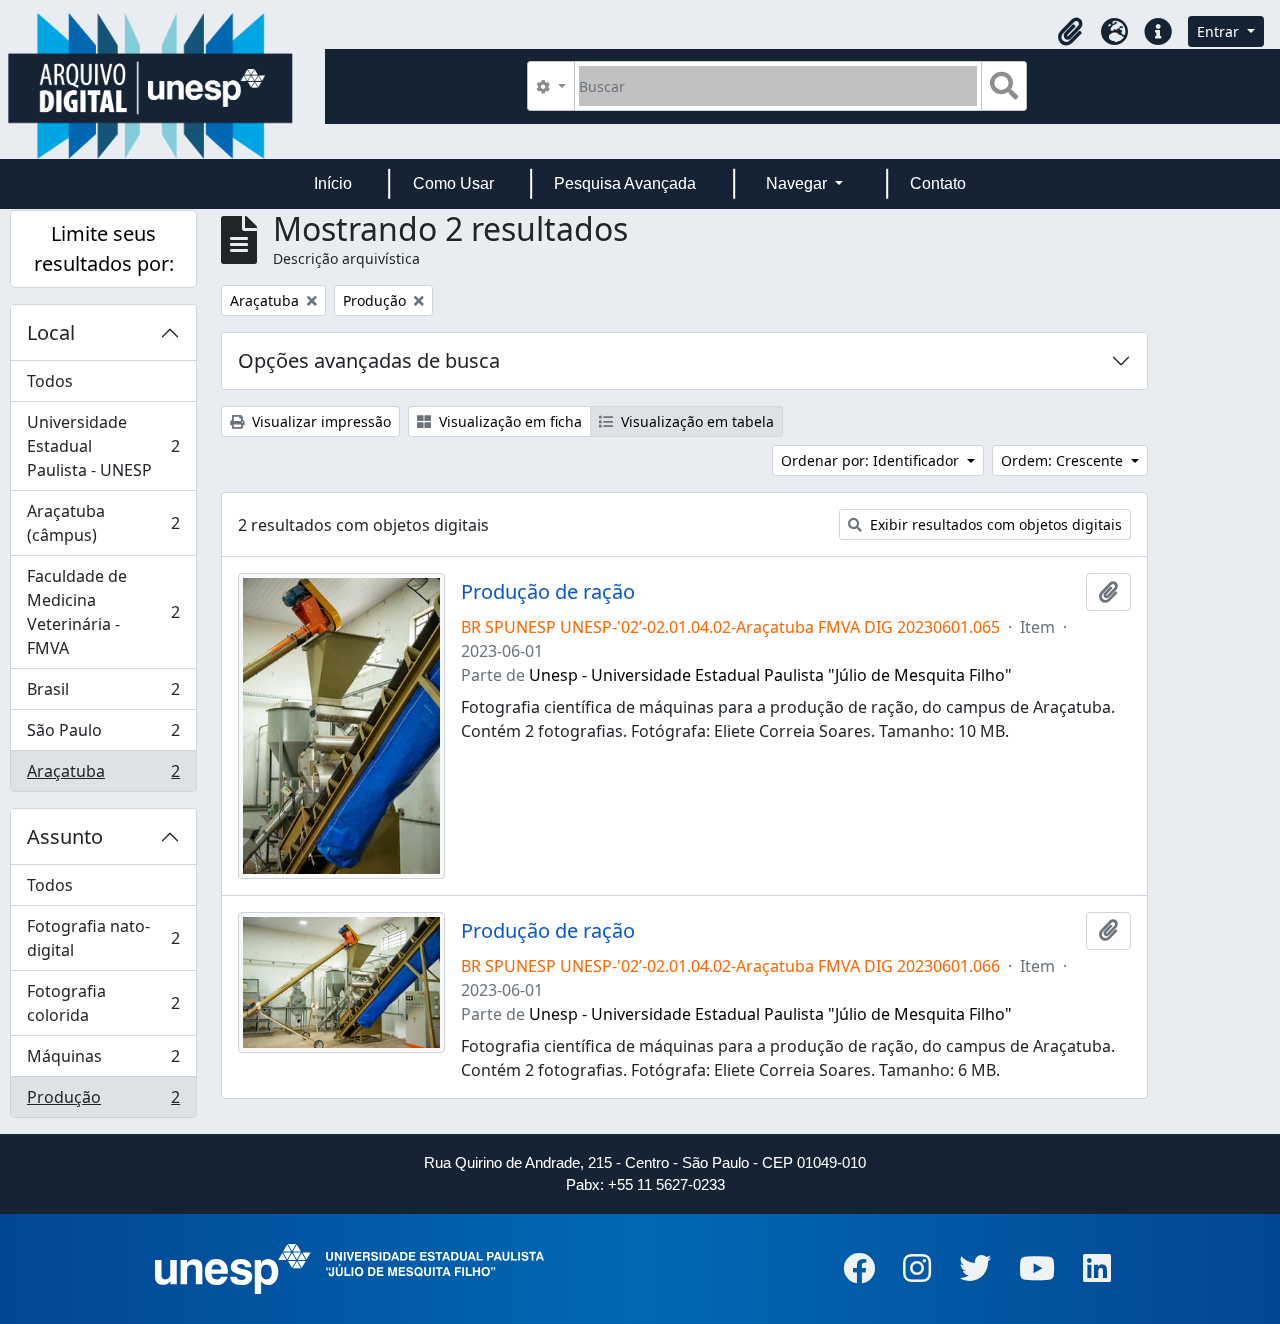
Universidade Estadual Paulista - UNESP (103, 446)
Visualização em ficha (508, 421)
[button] (1070, 32)
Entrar (1220, 31)
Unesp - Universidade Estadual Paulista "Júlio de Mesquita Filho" (770, 675)
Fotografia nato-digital (103, 938)
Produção (103, 1101)
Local (51, 332)
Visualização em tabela (695, 421)
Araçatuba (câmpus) (103, 523)
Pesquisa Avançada (625, 183)
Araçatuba (103, 775)
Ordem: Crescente (1064, 460)
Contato (938, 183)
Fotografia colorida (103, 1003)
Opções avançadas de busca (369, 360)
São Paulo (103, 735)
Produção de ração (548, 592)
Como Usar (453, 183)
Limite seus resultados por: (104, 248)
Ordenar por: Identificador (872, 460)
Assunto (65, 836)
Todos (50, 381)
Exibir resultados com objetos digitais (994, 524)
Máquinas (103, 1061)
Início (333, 183)
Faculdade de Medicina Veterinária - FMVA (103, 612)
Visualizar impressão (319, 421)
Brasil (103, 694)
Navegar (798, 183)
